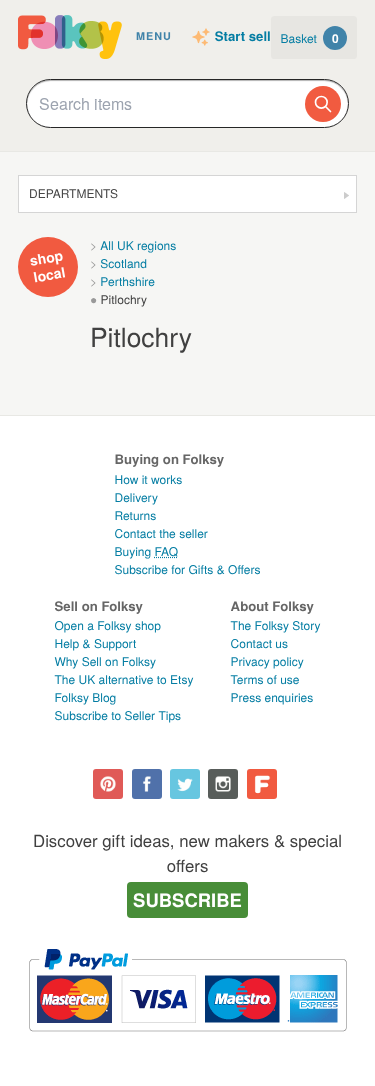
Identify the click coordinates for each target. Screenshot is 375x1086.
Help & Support (96, 643)
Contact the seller (160, 533)
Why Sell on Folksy (106, 661)
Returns (135, 515)
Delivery (135, 497)
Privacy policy (267, 661)
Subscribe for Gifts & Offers (187, 569)
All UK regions (138, 245)
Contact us (259, 643)
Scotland (123, 263)
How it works (148, 479)
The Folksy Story (276, 625)
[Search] (323, 104)
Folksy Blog (86, 697)
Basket (310, 38)
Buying (146, 551)
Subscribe (187, 899)
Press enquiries (272, 697)
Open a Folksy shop (108, 625)
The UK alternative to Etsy (124, 679)
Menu (154, 36)
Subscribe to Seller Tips (118, 715)
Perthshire (127, 281)
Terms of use (265, 679)
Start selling (253, 37)
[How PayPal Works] (187, 1040)
